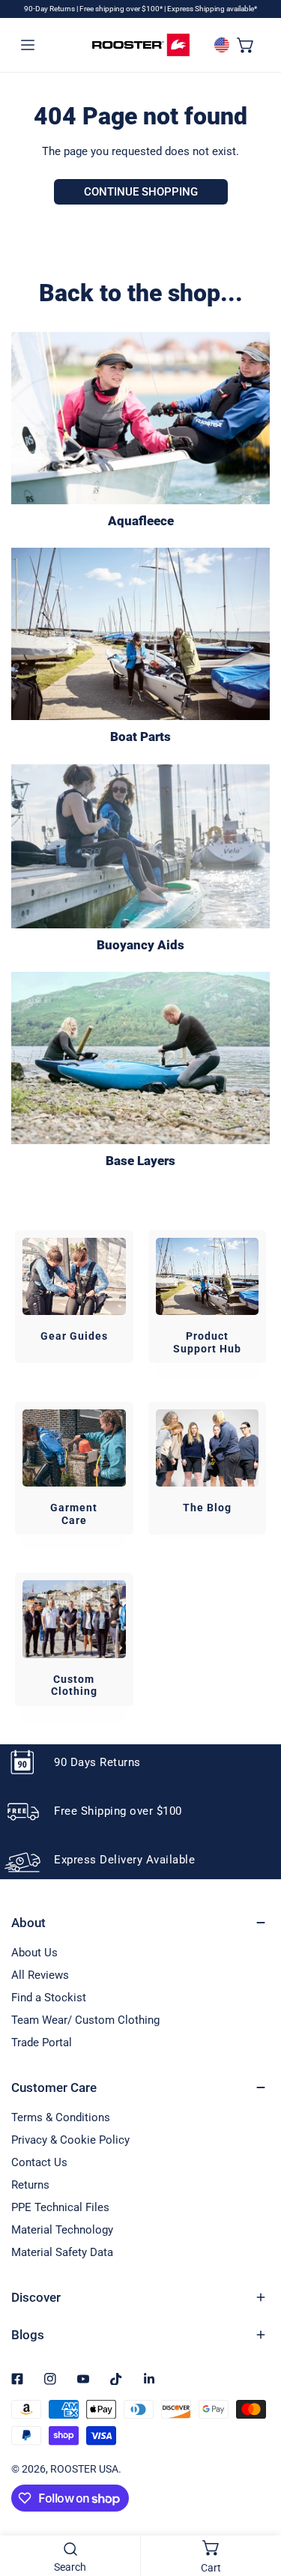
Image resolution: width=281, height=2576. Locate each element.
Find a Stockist (49, 1998)
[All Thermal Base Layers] (140, 1058)
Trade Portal (42, 2043)
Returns (30, 2185)
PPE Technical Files (60, 2207)
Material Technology (62, 2230)
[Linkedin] (149, 2379)
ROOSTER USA (84, 2469)
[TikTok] (116, 2379)
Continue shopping (141, 192)
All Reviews (40, 1975)
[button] (246, 45)
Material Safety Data (62, 2252)
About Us (34, 1953)
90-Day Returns (50, 9)
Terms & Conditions (61, 2117)
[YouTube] (83, 2379)
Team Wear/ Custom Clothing (85, 2020)
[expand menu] (28, 45)
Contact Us (39, 2162)
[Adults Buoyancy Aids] (140, 846)
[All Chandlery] (140, 634)
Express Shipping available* (212, 9)
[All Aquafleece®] (140, 418)
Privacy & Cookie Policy (70, 2140)
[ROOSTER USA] (141, 45)
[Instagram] (50, 2379)
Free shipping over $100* (122, 9)
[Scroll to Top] (254, 2497)
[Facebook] (17, 2379)
